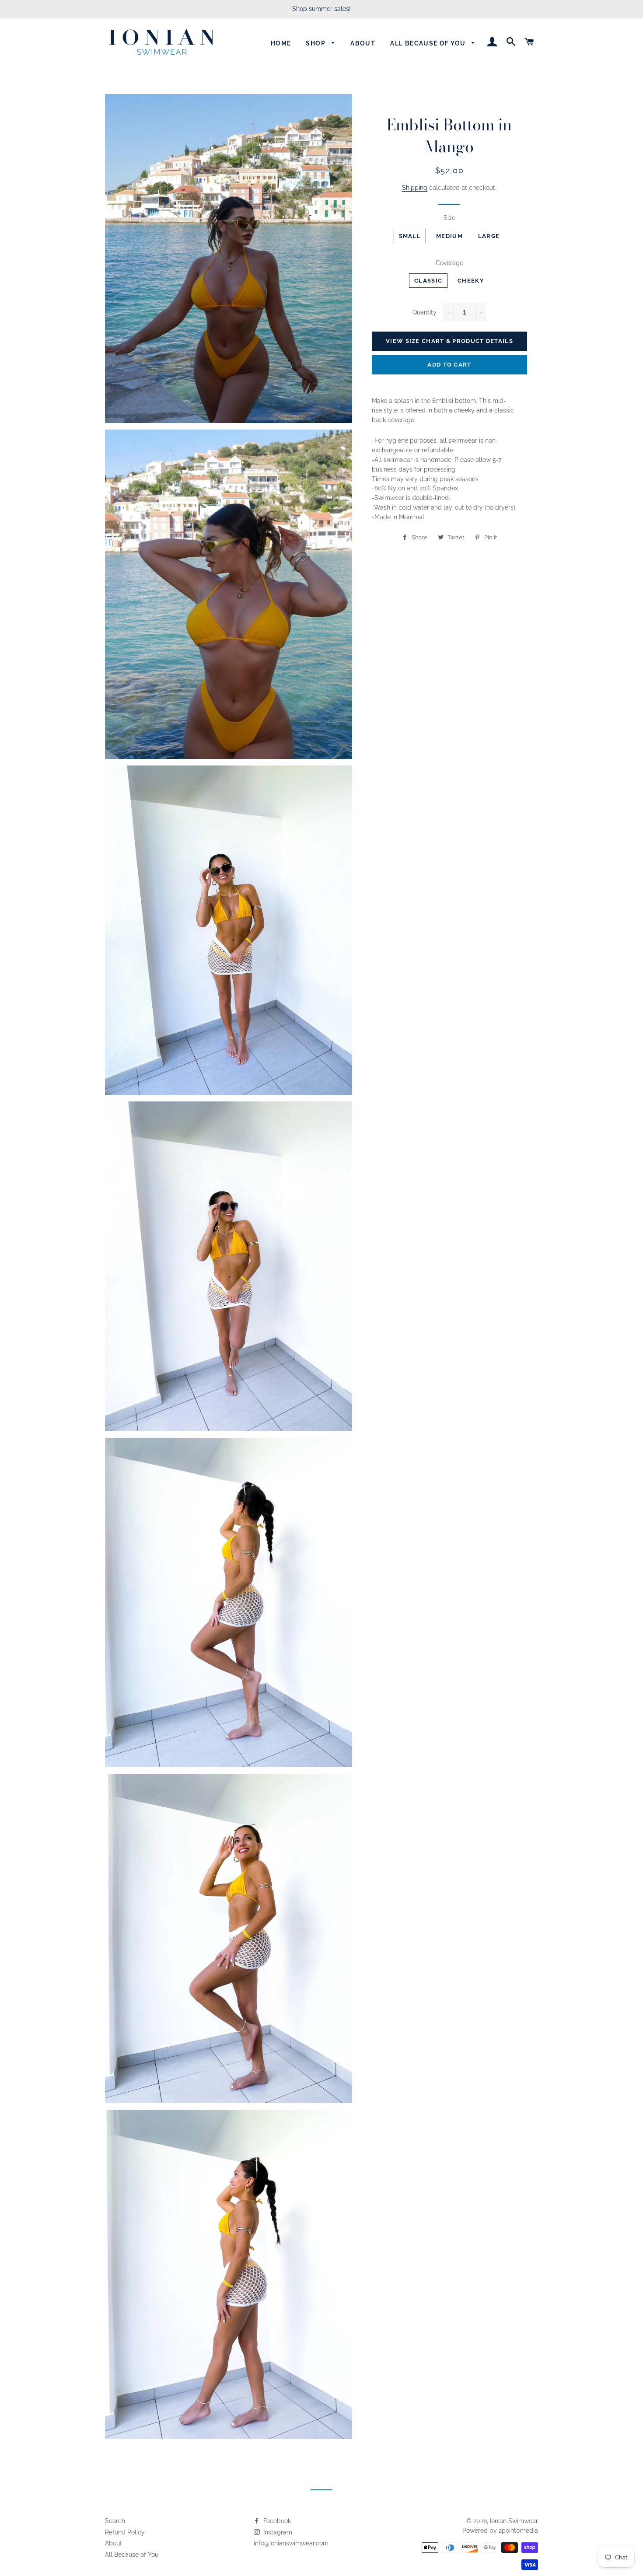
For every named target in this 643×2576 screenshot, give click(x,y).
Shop (316, 43)
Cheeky (471, 281)
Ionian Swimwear (514, 2521)
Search (115, 2521)
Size (449, 218)
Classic (428, 281)
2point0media (518, 2531)
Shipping (415, 188)
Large (489, 236)
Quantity (425, 312)
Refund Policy (125, 2532)
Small (410, 236)
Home (281, 43)
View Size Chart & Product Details (449, 341)
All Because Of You (429, 43)
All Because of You (132, 2555)
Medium (449, 236)
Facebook (276, 2521)
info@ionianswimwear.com (291, 2543)
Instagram (277, 2532)
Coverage (449, 263)
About (363, 43)
